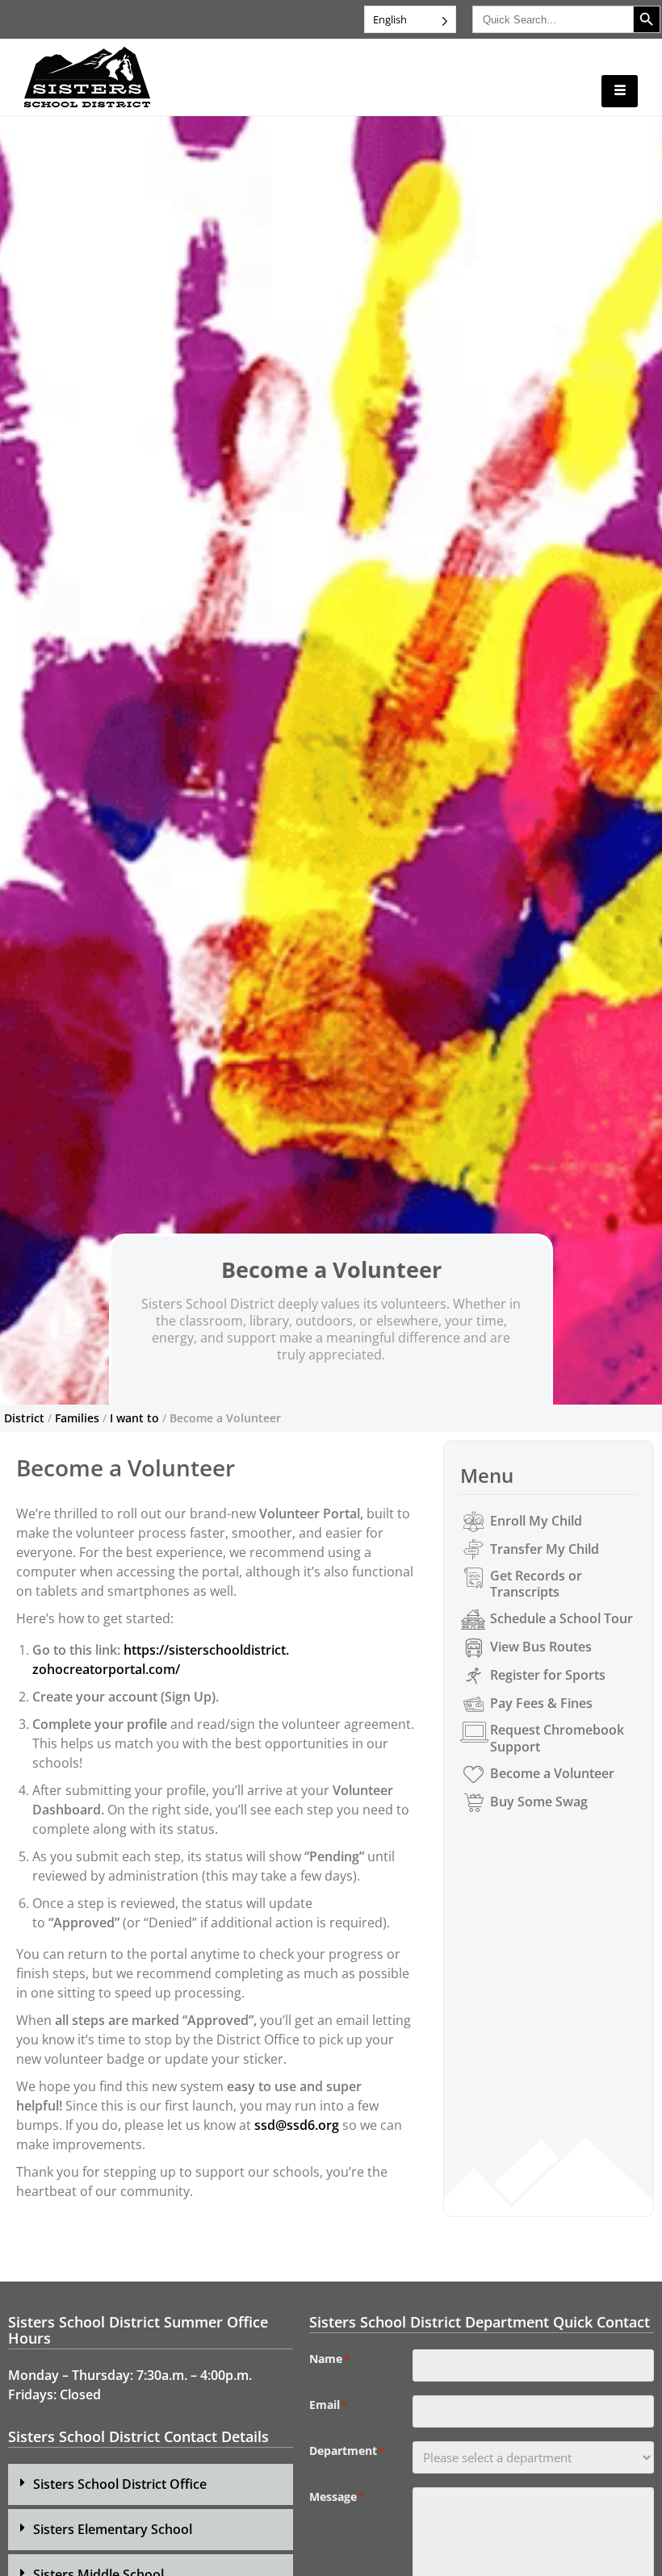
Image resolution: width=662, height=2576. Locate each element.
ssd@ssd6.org (297, 2125)
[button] (151, 2484)
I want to (134, 1418)
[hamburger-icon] (620, 91)
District (24, 1418)
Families (77, 1418)
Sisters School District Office (120, 2484)
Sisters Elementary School (113, 2529)
